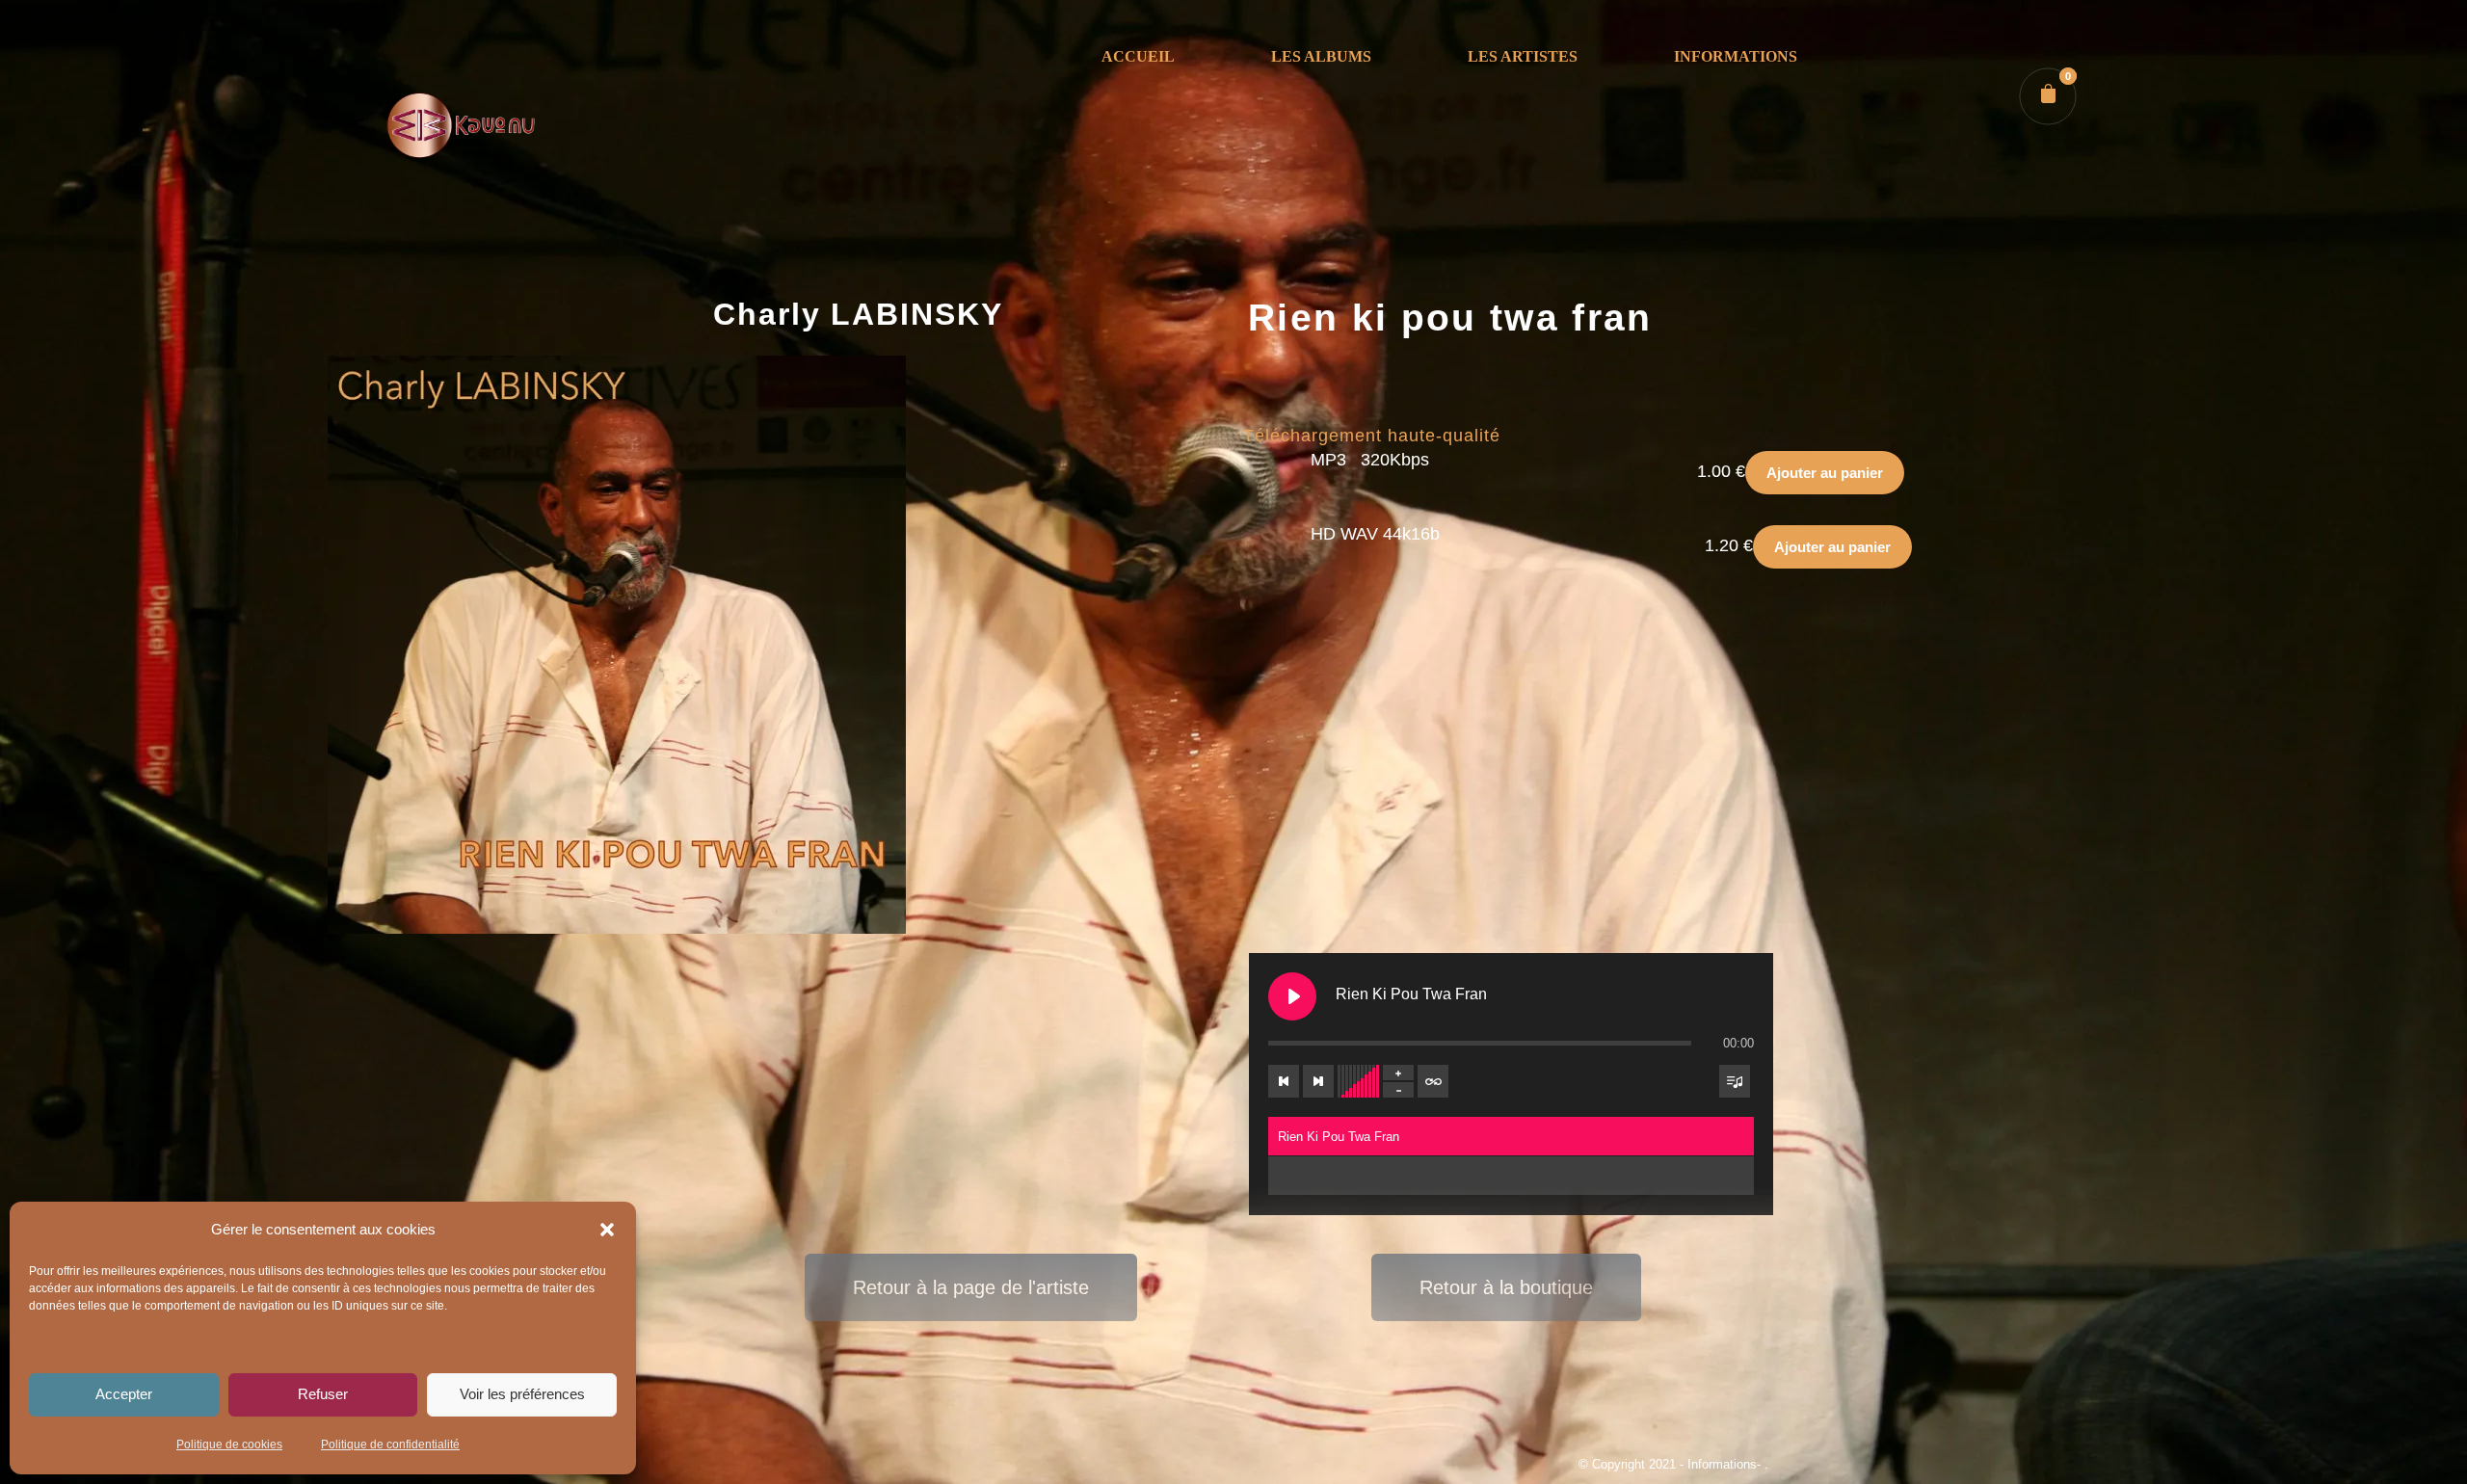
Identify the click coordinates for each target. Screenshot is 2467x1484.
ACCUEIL (1138, 56)
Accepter (124, 1394)
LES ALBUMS (1321, 56)
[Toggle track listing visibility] (1735, 1081)
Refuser (323, 1394)
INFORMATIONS (1736, 56)
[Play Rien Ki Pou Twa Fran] (1292, 996)
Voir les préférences (522, 1394)
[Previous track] (1284, 1081)
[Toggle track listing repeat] (1433, 1081)
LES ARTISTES (1523, 56)
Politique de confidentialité (390, 1444)
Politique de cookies (229, 1444)
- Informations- (1722, 1464)
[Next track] (1318, 1081)
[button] (607, 1230)
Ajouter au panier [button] (1825, 473)
